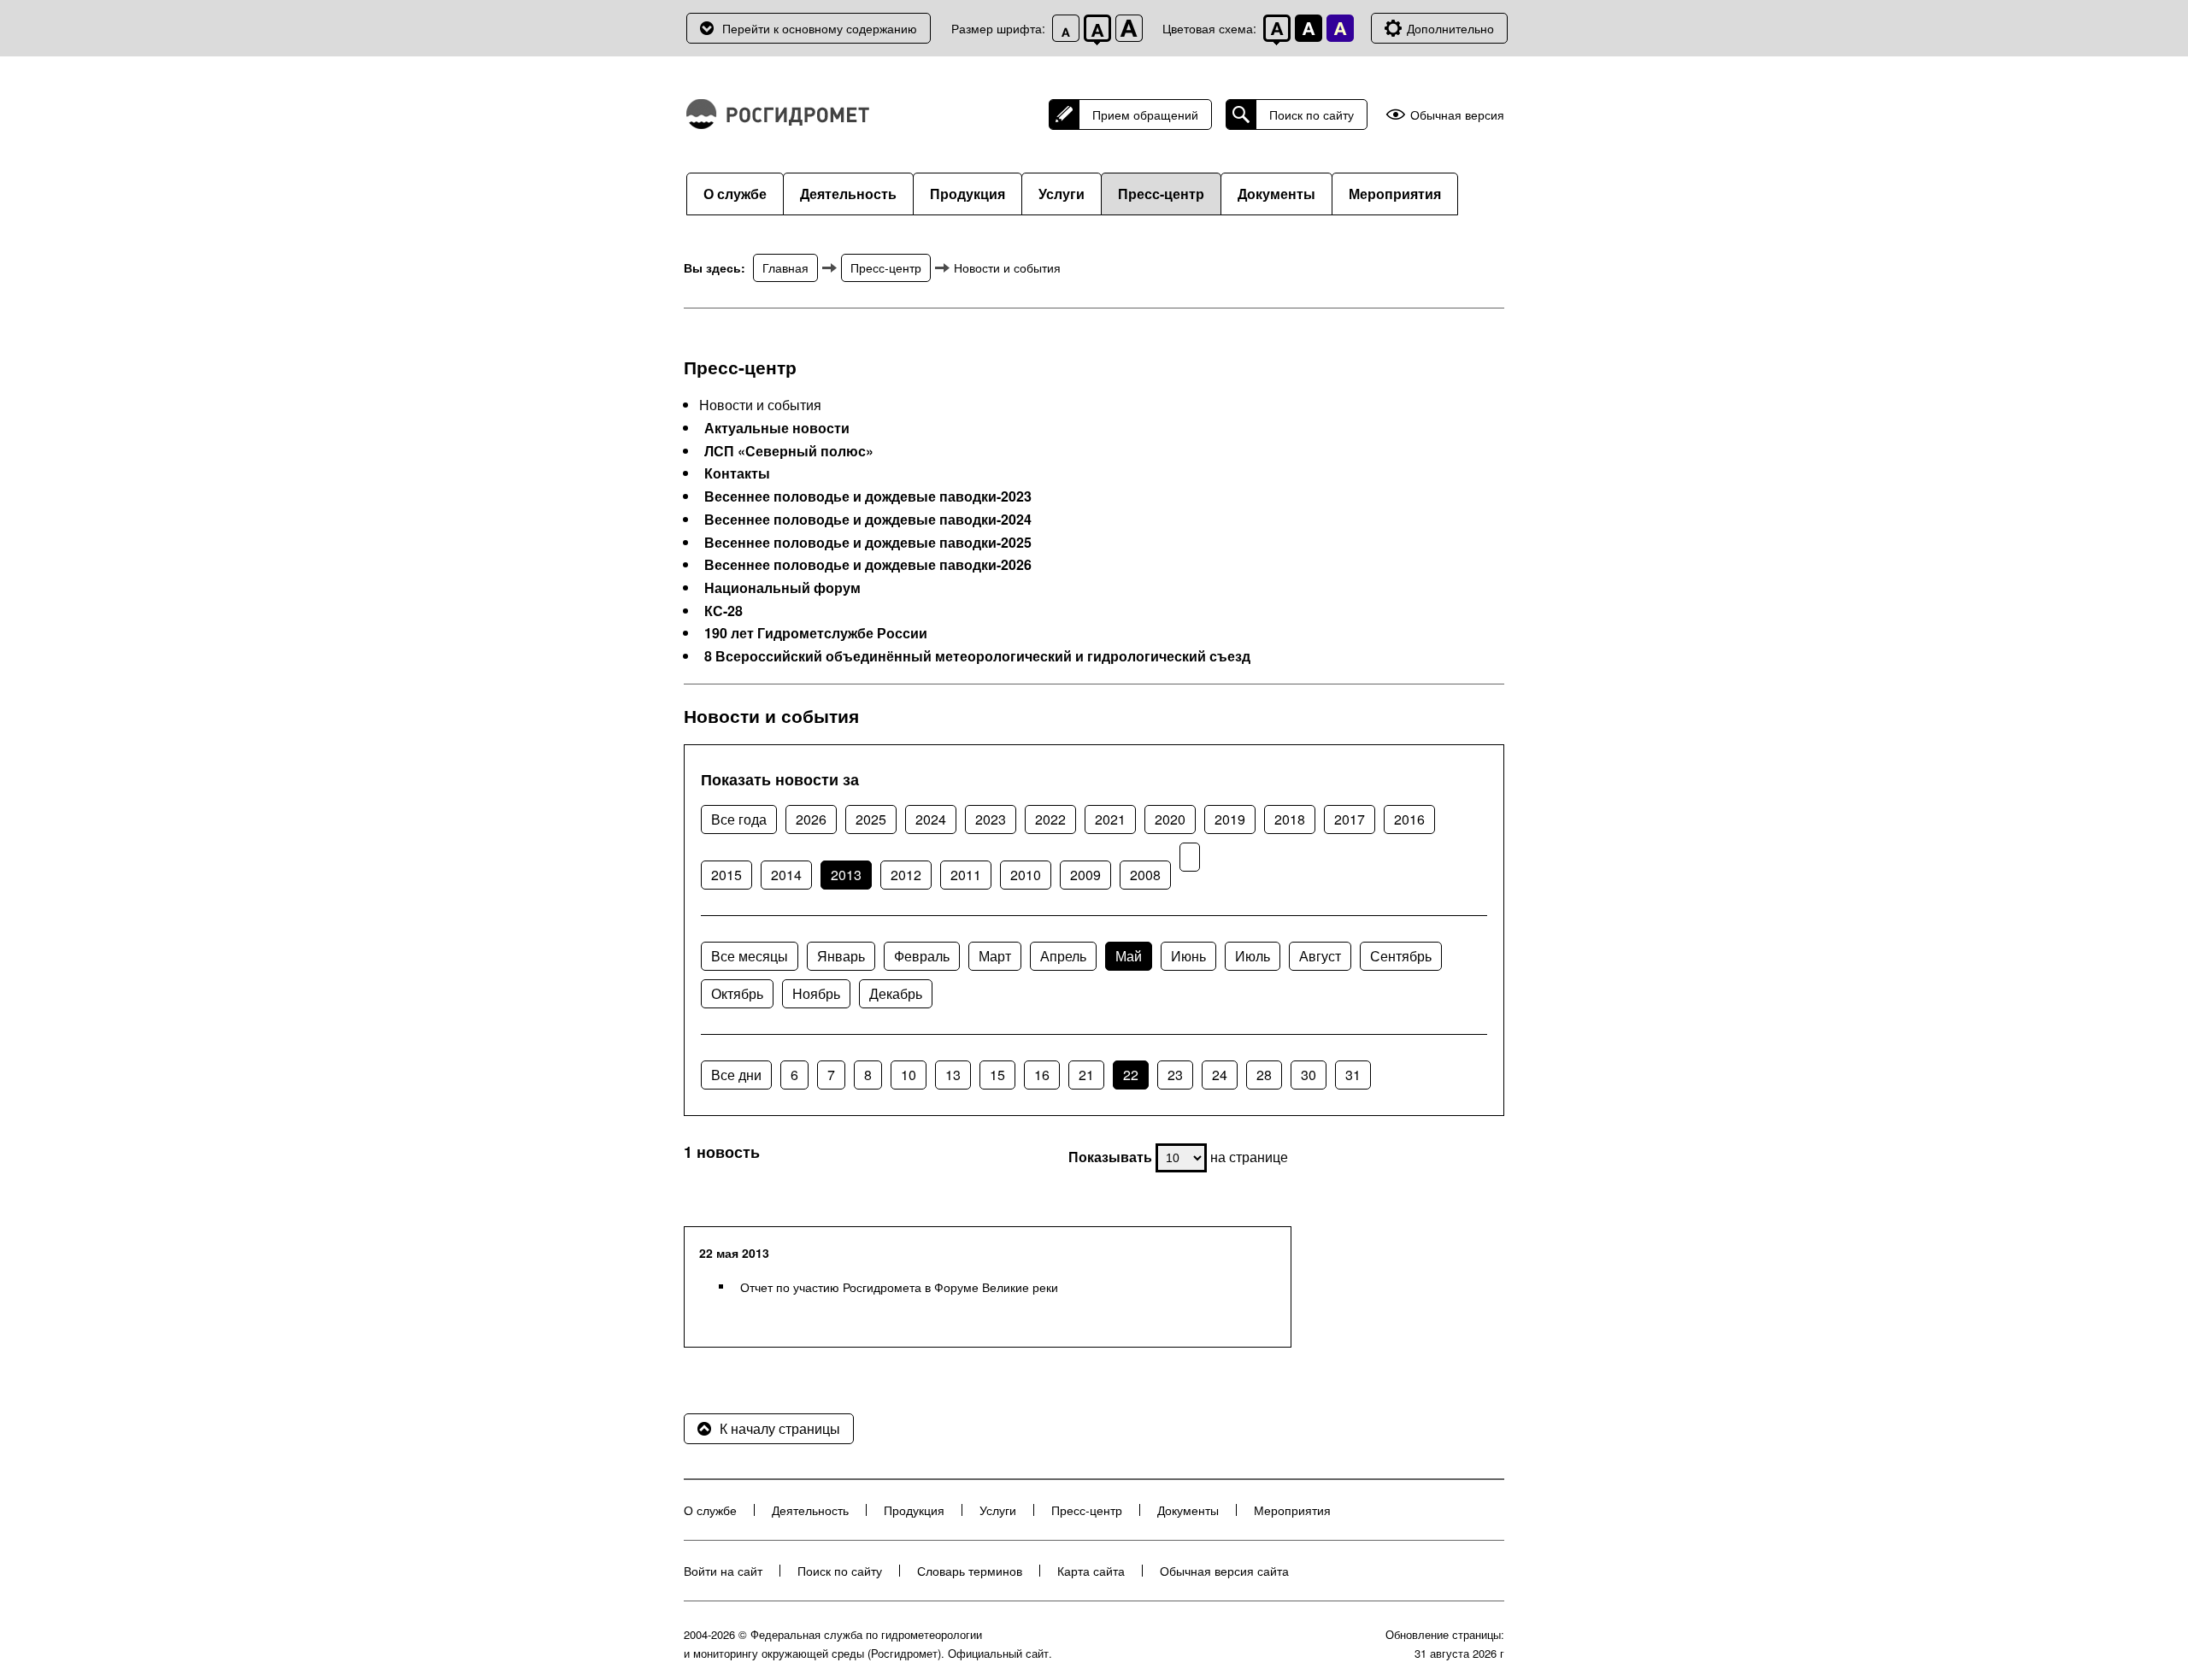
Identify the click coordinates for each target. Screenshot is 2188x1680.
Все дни (736, 1075)
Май (1129, 956)
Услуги (1062, 194)
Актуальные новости (777, 428)
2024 (931, 819)
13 (953, 1075)
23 (1175, 1075)
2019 (1230, 819)
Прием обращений (1145, 115)
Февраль (922, 956)
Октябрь (737, 993)
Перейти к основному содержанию (820, 28)
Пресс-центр (1161, 194)
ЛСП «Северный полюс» (789, 451)
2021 (1110, 819)
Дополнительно (1450, 28)
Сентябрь (1401, 956)
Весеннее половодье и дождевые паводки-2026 (868, 565)
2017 (1350, 819)
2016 (1409, 819)
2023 (991, 819)
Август (1320, 956)
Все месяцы (750, 956)
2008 (1145, 875)
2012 (906, 875)
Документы (1276, 194)
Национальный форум (782, 588)
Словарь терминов (970, 1571)
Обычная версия (1457, 115)
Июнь (1188, 956)
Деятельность (848, 194)
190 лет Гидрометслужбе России (816, 633)
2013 (846, 875)
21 (1086, 1075)
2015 (726, 875)
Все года (739, 819)
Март (995, 956)
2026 (811, 819)
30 (1309, 1075)
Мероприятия (1395, 194)
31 (1353, 1075)
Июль (1253, 956)
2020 (1170, 819)
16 (1042, 1075)
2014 (786, 875)
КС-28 (723, 611)
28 (1264, 1075)
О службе (735, 194)
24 (1220, 1075)
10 (909, 1075)
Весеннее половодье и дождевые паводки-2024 (868, 520)
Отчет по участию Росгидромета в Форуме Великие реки (899, 1287)
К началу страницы (780, 1428)
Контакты (737, 473)
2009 (1085, 875)
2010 (1026, 875)
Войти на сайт (723, 1571)
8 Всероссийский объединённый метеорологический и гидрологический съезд (977, 656)
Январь (841, 956)
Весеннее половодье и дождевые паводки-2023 (868, 496)
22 (1131, 1075)
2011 (966, 875)
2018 (1290, 819)
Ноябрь (816, 993)
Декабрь (896, 993)
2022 (1050, 819)
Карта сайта (1091, 1571)
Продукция (968, 194)
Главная (785, 267)
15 (997, 1075)
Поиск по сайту (1312, 115)
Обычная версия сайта (1224, 1571)
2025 (871, 819)
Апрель (1063, 956)
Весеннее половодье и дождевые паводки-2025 (868, 543)
